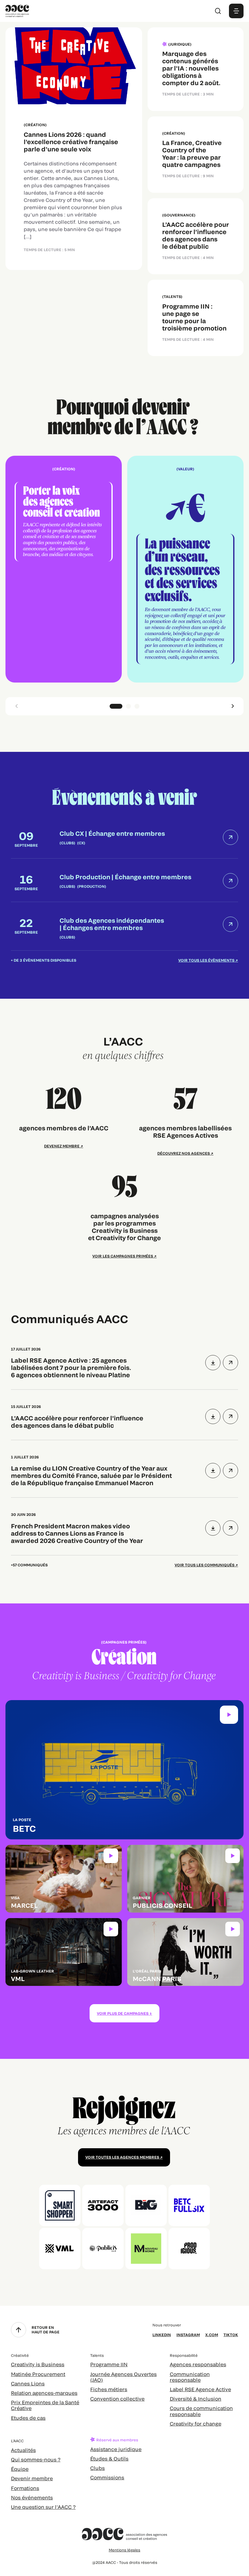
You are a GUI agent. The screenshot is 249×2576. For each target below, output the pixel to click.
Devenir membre (32, 2478)
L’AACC (17, 2441)
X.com (212, 2335)
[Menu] (236, 11)
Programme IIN (109, 2364)
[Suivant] (233, 706)
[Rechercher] (218, 11)
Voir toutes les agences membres (122, 2157)
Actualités (23, 2450)
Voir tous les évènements (206, 960)
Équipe (20, 2469)
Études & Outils (109, 2458)
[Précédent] (16, 706)
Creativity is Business (38, 2364)
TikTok (231, 2335)
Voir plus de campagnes (123, 2013)
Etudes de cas (28, 2418)
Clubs (97, 2468)
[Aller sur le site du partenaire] (60, 2205)
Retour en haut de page (46, 2329)
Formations (25, 2488)
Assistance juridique (116, 2449)
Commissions (107, 2477)
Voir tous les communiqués (205, 1565)
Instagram (188, 2335)
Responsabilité (184, 2355)
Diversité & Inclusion (196, 2399)
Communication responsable (190, 2377)
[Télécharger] (213, 1363)
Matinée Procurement (38, 2374)
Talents (97, 2355)
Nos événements (32, 2497)
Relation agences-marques (44, 2393)
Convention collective (117, 2399)
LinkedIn (162, 2335)
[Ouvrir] (230, 1363)
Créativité (20, 2355)
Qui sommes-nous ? (36, 2459)
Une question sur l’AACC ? (43, 2507)
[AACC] (17, 10)
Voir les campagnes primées (123, 1256)
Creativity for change (196, 2424)
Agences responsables (198, 2364)
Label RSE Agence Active (200, 2389)
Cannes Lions (28, 2383)
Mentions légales (124, 2550)
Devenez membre (62, 1146)
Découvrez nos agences (184, 1153)
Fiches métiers (109, 2389)
